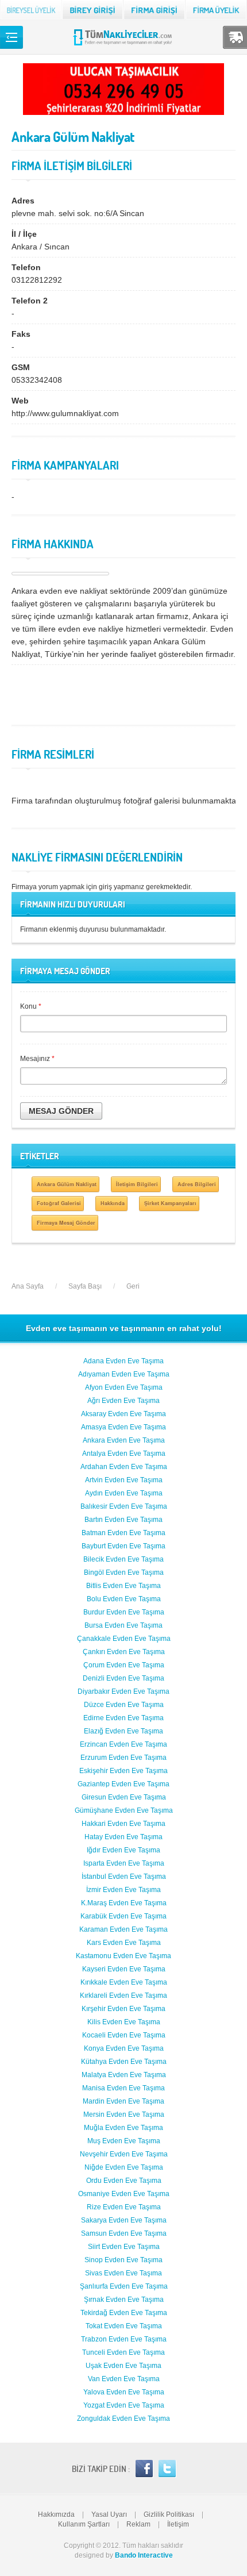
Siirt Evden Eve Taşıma (124, 2247)
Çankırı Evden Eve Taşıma (124, 1652)
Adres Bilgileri (197, 1184)
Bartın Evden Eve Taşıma (123, 1520)
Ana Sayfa (28, 1286)
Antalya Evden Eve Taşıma (124, 1454)
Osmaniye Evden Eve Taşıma (124, 2194)
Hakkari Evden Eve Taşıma (123, 1824)
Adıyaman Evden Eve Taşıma (124, 1374)
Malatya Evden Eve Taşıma (124, 2075)
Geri (133, 1286)
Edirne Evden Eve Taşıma (123, 1718)
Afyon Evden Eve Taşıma (124, 1387)
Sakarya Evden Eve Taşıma (124, 2220)
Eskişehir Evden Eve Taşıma (123, 1771)
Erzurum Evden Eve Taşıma (123, 1758)
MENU (11, 37)
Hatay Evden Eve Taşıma (123, 1837)
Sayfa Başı (85, 1286)
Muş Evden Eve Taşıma (124, 2141)
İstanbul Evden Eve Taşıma (124, 1877)
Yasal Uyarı (109, 2515)
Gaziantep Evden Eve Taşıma (123, 1784)
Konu (31, 1006)
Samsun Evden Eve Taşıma (124, 2233)
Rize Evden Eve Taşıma (124, 2207)
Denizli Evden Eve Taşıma (123, 1678)
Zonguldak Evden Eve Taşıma (123, 2419)
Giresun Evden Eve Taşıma (124, 1797)
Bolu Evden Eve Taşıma (124, 1599)
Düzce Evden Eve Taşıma (124, 1705)
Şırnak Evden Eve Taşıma (124, 2300)
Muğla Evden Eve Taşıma (123, 2128)
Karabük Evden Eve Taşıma (123, 1916)
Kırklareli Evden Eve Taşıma (123, 1996)
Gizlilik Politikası (169, 2515)
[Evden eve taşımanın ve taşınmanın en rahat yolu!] (124, 45)
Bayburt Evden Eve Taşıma (123, 1546)
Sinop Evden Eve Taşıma (123, 2260)
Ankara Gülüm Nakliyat (67, 1184)
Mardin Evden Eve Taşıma (123, 2101)
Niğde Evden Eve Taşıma (124, 2167)
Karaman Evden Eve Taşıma (123, 1929)
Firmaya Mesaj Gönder (66, 1223)
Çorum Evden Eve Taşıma (124, 1665)
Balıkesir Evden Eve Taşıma (124, 1506)
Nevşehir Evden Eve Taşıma (124, 2154)
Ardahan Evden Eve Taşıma (124, 1467)
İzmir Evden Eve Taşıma (123, 1890)
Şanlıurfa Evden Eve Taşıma (124, 2286)
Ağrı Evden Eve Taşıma (123, 1401)
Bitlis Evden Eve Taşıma (123, 1586)
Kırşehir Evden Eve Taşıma (123, 2009)
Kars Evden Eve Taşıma (124, 1943)
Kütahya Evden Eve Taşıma (124, 2062)
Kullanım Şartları (84, 2524)
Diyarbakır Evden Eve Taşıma (123, 1691)
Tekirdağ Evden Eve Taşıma (124, 2313)
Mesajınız (37, 1059)
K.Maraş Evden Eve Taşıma (124, 1903)
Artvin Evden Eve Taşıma (124, 1480)
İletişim (178, 2524)
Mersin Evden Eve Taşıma (124, 2114)
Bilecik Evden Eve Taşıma (123, 1559)
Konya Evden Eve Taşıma (124, 2048)
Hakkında (113, 1203)
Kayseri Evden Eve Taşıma (124, 1969)
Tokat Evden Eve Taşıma (124, 2326)
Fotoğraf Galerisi (59, 1203)
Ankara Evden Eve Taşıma (124, 1440)
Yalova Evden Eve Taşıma (124, 2392)
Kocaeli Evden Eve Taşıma (124, 2035)
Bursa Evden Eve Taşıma (123, 1625)
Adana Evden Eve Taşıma (123, 1361)
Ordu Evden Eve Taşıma (124, 2181)
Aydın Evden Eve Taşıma (124, 1493)
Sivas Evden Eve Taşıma (123, 2273)
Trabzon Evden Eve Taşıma (124, 2339)
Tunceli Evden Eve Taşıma (123, 2352)
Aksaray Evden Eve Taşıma (123, 1414)
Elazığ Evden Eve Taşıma (123, 1731)
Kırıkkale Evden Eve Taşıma (124, 1982)
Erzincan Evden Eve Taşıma (123, 1744)
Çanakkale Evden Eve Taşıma (124, 1639)
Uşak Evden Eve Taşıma (123, 2366)
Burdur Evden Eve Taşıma (124, 1612)
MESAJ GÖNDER (61, 1111)
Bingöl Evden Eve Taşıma (124, 1572)
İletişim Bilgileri (137, 1184)
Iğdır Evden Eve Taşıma (123, 1850)
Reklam (138, 2524)
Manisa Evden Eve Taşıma (123, 2088)
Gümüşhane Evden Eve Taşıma (124, 1810)
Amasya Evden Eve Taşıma (123, 1427)
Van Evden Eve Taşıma (124, 2379)
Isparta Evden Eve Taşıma (124, 1863)
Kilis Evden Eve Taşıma (124, 2022)
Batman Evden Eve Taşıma (123, 1533)
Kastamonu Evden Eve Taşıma (123, 1956)
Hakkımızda (56, 2515)
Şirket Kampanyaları (170, 1203)
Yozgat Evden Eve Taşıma (124, 2405)
